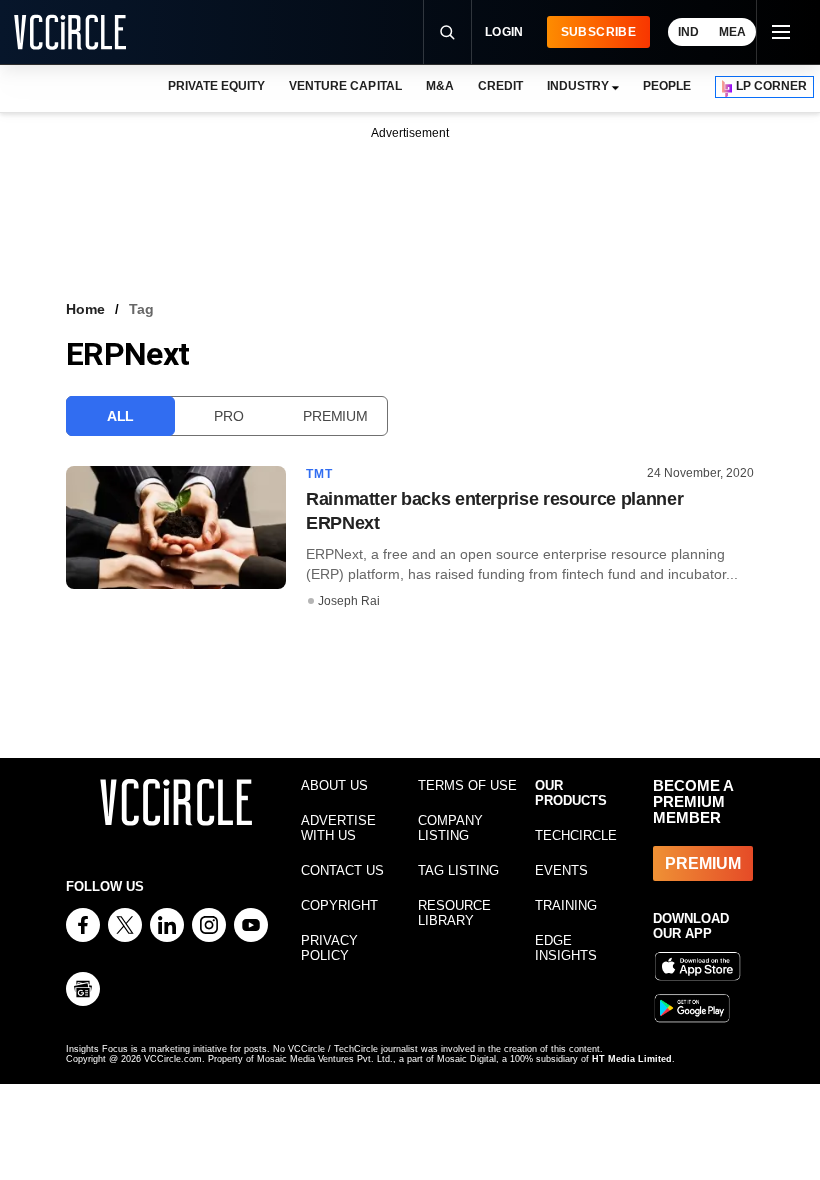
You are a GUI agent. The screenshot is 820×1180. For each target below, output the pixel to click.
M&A (440, 86)
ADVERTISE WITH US (338, 828)
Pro (228, 416)
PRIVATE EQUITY (216, 86)
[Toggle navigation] (780, 32)
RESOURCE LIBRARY (454, 913)
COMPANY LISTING (450, 828)
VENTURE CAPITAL (345, 86)
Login (504, 32)
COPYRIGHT (339, 905)
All (120, 416)
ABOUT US (334, 785)
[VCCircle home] (70, 32)
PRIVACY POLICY (329, 948)
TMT (320, 474)
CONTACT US (342, 870)
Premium (335, 416)
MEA (732, 32)
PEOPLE (667, 86)
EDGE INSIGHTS (566, 948)
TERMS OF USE (467, 785)
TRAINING (566, 905)
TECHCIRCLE (576, 835)
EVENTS (561, 870)
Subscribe (598, 32)
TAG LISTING (458, 870)
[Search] (447, 32)
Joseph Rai (349, 601)
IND (688, 32)
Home (85, 309)
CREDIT (500, 86)
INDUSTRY (578, 86)
